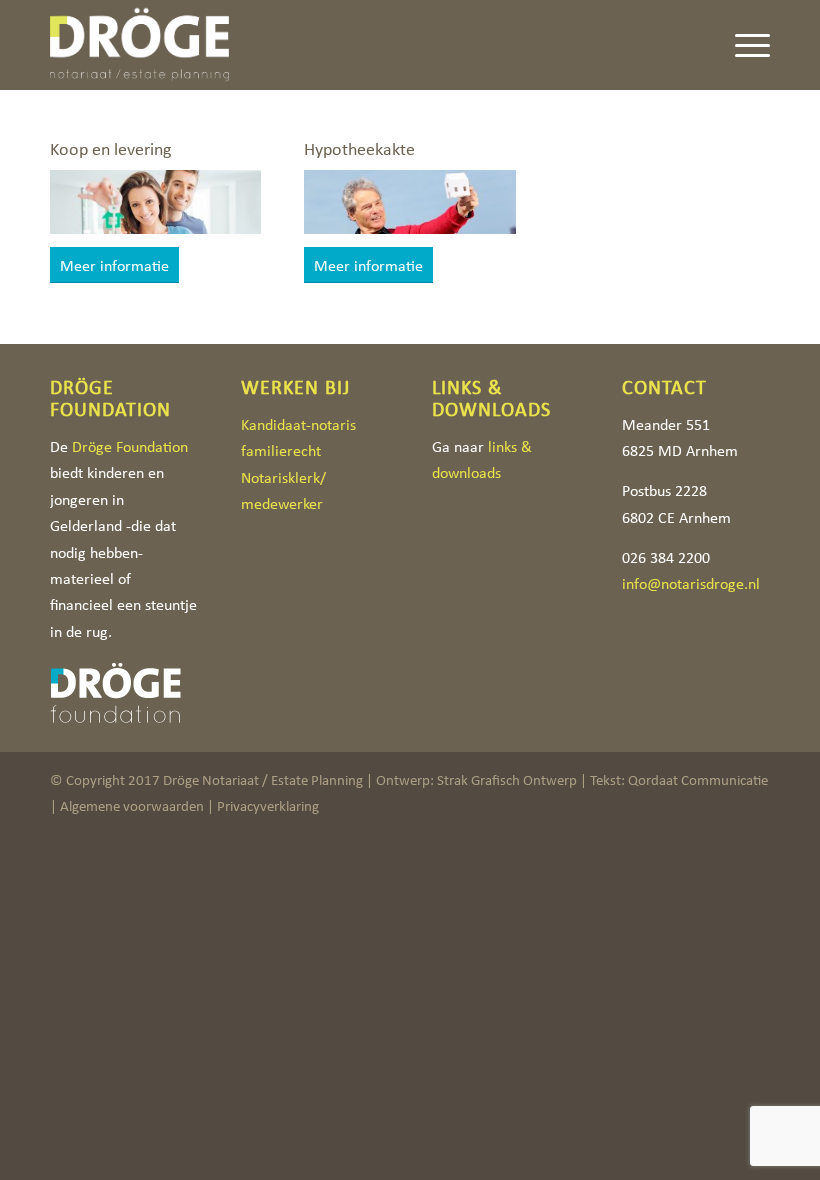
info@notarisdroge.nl (691, 583)
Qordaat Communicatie (698, 780)
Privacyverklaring (268, 806)
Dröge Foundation (130, 446)
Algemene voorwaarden (132, 806)
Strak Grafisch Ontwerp (507, 780)
